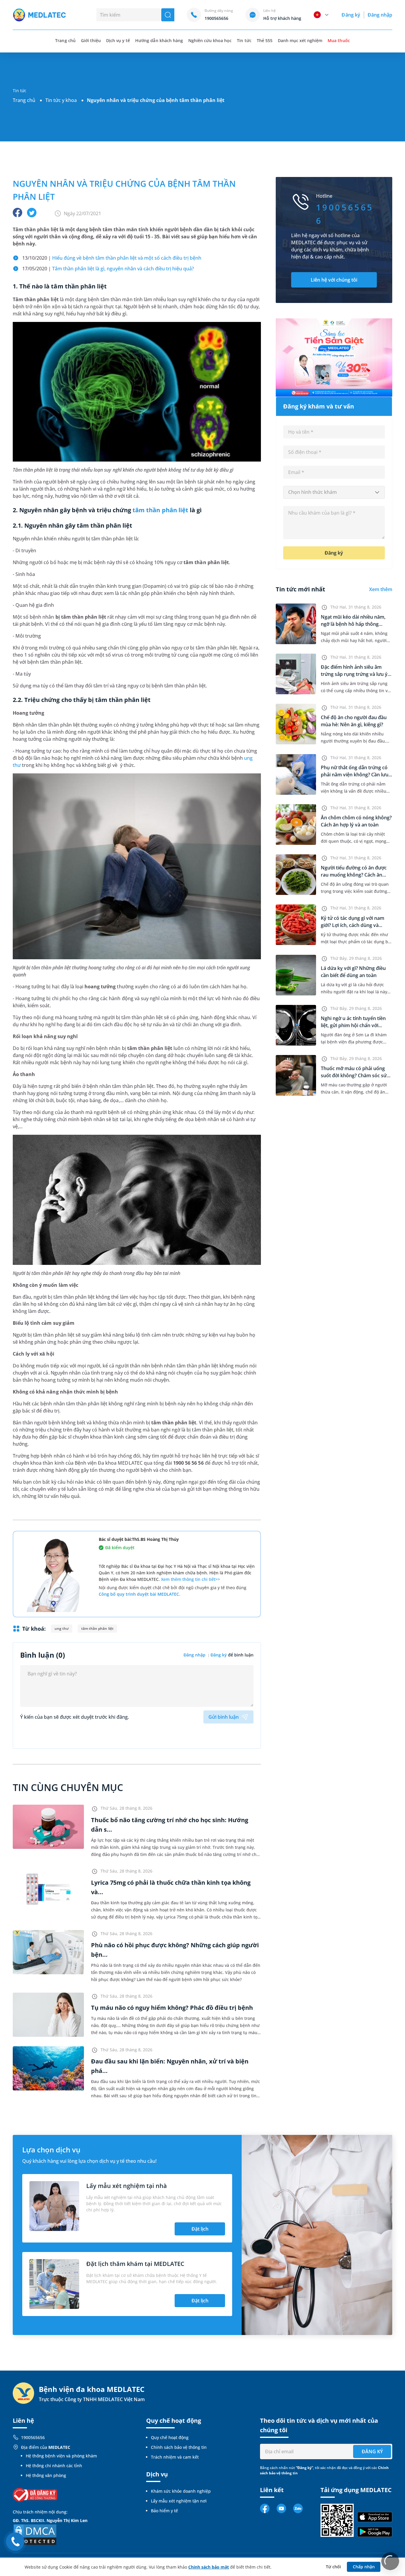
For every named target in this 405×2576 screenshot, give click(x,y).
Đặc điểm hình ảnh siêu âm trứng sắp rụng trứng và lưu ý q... (354, 674)
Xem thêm (381, 589)
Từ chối (333, 2567)
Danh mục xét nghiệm (300, 40)
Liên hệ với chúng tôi (334, 280)
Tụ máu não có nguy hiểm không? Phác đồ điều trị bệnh (172, 2008)
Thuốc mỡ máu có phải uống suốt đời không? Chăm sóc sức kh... (355, 1075)
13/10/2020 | (112, 258)
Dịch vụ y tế (118, 40)
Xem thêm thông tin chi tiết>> (190, 1579)
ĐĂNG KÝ (372, 2451)
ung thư (62, 1628)
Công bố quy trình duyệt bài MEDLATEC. (139, 1594)
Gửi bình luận (224, 1717)
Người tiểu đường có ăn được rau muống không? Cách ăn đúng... (354, 875)
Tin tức (244, 40)
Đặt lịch (200, 2229)
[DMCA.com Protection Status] (35, 2534)
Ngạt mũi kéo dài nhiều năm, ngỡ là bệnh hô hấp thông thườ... (353, 624)
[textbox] (334, 492)
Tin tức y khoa (61, 100)
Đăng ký (351, 15)
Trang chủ (24, 100)
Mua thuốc (339, 40)
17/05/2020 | (108, 269)
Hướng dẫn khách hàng (159, 40)
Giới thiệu (91, 40)
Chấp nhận (364, 2567)
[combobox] (334, 492)
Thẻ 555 (265, 40)
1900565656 (33, 2437)
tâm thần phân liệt (160, 510)
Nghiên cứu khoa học (210, 40)
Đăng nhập (380, 15)
